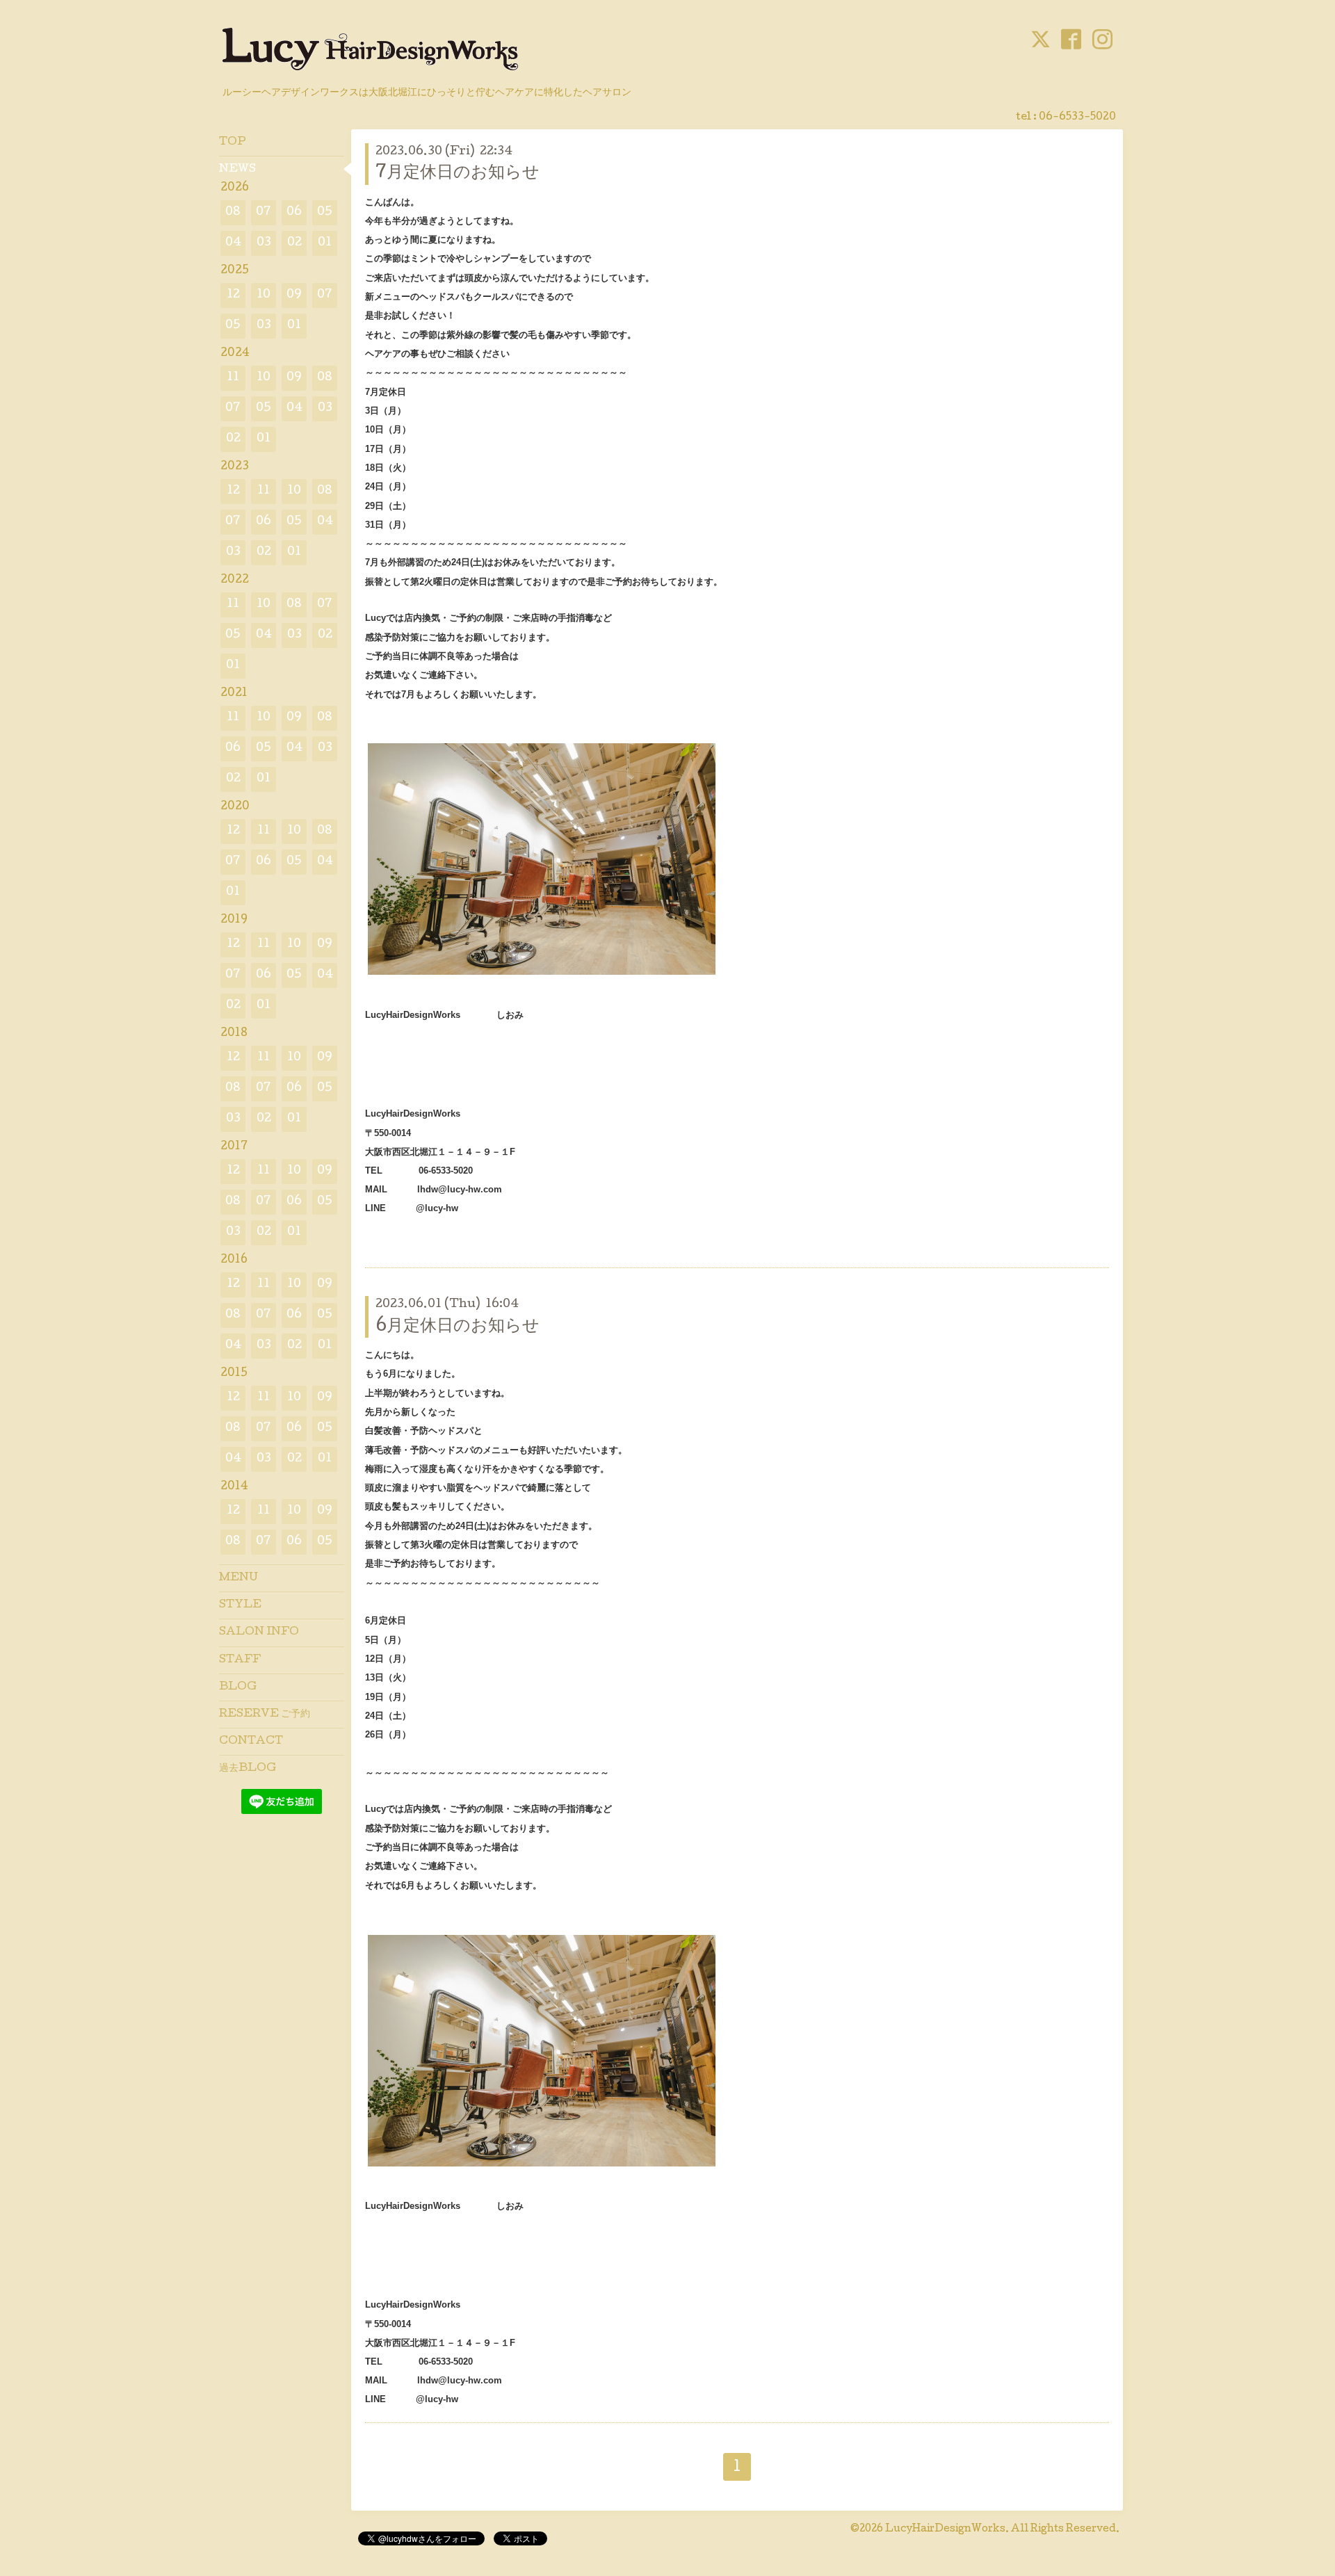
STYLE (240, 1605)
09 (294, 295)
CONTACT (251, 1742)
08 (233, 212)
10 (264, 295)
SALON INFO (259, 1633)
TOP (233, 143)
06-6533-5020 (1077, 118)
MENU (238, 1578)
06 (294, 212)
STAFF (240, 1660)
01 (325, 243)
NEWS (237, 170)
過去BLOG (248, 1769)
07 (264, 212)
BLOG (238, 1687)
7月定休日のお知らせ (458, 173)
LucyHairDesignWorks (945, 2529)
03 (264, 243)
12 (233, 295)
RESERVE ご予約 (265, 1715)
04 (233, 243)
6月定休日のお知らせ (458, 1327)
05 (325, 212)
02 (294, 243)
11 (233, 378)
